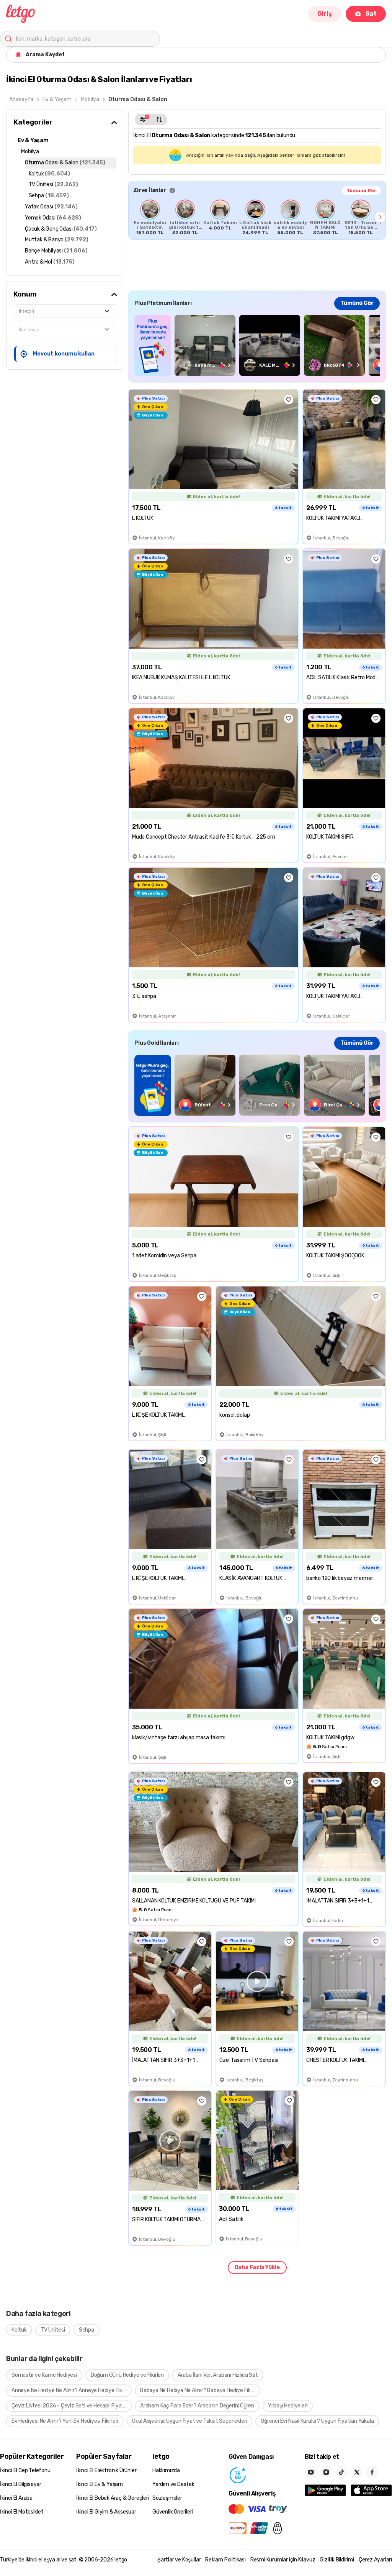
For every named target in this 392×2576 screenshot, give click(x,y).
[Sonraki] (380, 217)
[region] (257, 217)
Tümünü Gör (361, 190)
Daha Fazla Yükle (257, 2267)
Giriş (325, 14)
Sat (371, 14)
